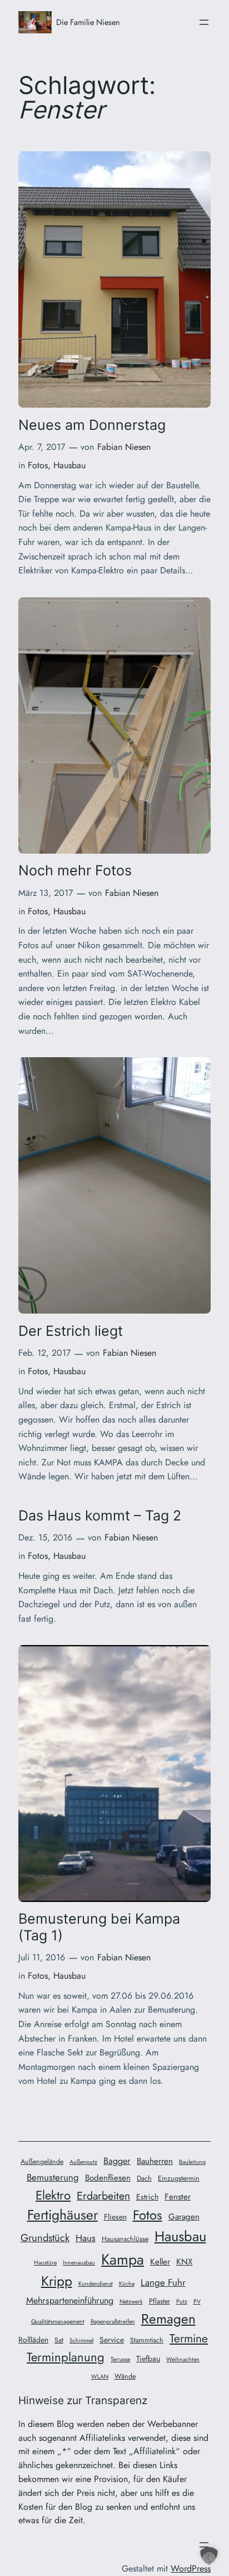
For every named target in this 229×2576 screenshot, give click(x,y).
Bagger (117, 2161)
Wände (125, 2376)
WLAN (100, 2377)
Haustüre (45, 2263)
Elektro (53, 2195)
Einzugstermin (179, 2178)
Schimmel (81, 2340)
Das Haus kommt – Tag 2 (100, 1516)
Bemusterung (53, 2177)
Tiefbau (148, 2359)
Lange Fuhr (163, 2282)
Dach (144, 2178)
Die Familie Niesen (88, 22)
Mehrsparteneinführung (70, 2300)
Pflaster (160, 2301)
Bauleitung (192, 2162)
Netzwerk (131, 2302)
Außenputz (83, 2162)
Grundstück (45, 2238)
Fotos (38, 465)
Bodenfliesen (108, 2178)
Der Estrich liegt (71, 1331)
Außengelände (42, 2162)
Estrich (147, 2197)
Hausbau (69, 465)
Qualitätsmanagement (58, 2322)
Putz (182, 2302)
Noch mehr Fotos (75, 871)
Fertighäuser (63, 2215)
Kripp (57, 2281)
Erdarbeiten (103, 2196)
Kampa (123, 2259)
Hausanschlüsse (125, 2239)
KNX (184, 2262)
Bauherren (155, 2161)
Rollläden (33, 2340)
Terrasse (120, 2359)
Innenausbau (79, 2263)
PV (197, 2302)
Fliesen (115, 2217)
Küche (127, 2284)
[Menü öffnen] (204, 22)
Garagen (184, 2217)
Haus (86, 2238)
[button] (209, 2556)
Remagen (168, 2319)
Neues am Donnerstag (92, 425)
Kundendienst (96, 2284)
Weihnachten (183, 2359)
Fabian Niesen (124, 447)
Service (112, 2340)
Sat (59, 2340)
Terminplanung (66, 2357)
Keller (160, 2262)
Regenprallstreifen (113, 2322)
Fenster (178, 2197)
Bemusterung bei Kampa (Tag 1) (99, 1927)
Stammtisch (147, 2340)
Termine (189, 2338)
